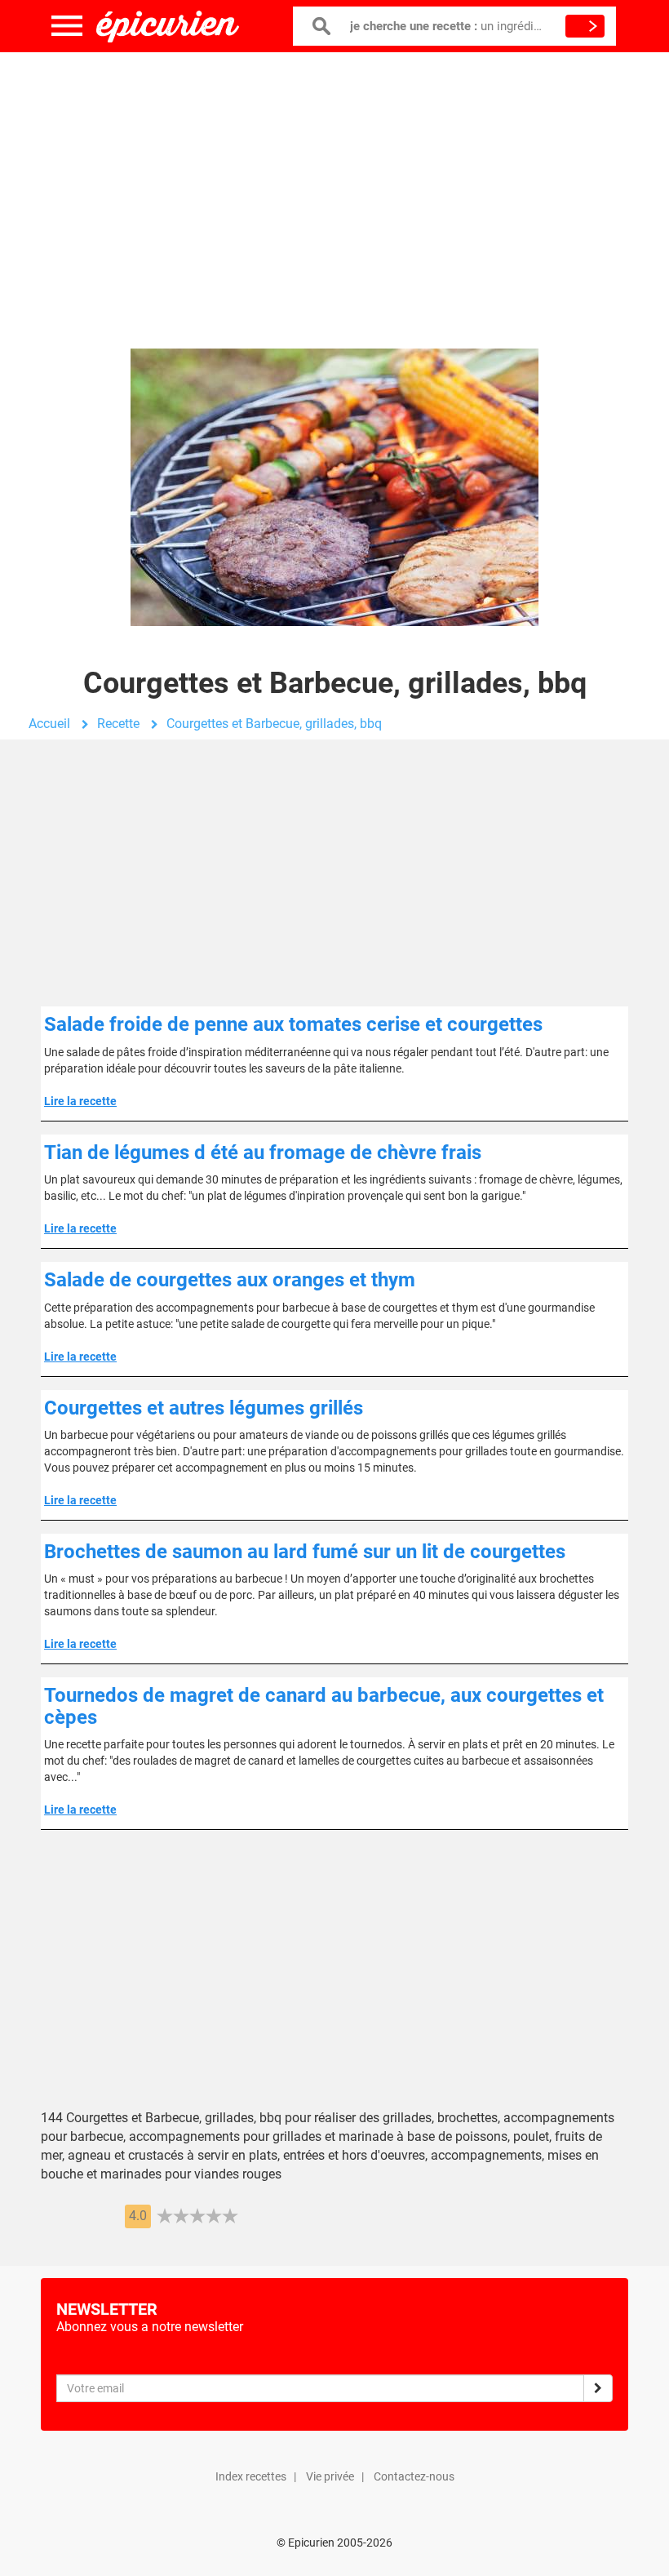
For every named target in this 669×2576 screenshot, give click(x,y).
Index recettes (251, 2476)
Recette (118, 724)
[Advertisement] (334, 184)
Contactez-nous (414, 2476)
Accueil (49, 724)
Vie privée (330, 2476)
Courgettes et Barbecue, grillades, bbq (274, 724)
